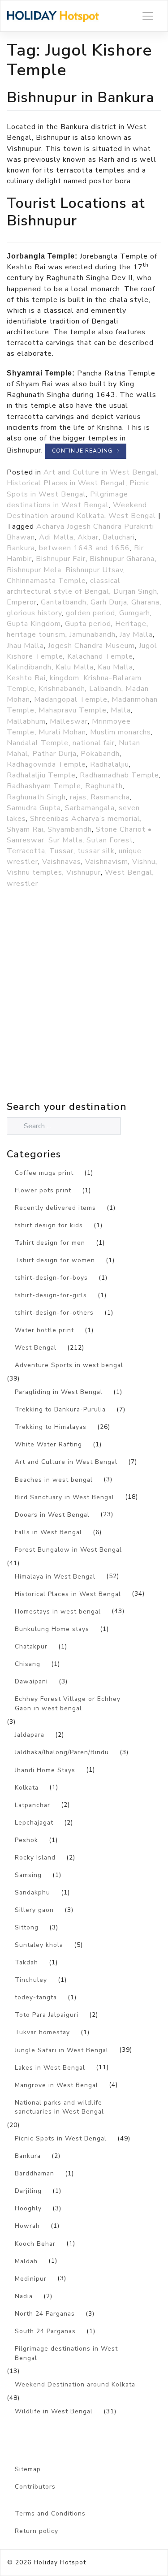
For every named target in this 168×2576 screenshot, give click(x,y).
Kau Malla (115, 667)
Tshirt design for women (55, 1260)
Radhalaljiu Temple (41, 775)
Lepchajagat (34, 1823)
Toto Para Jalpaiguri (47, 2015)
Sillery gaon (34, 1910)
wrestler (22, 884)
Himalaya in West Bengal (55, 1577)
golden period (90, 613)
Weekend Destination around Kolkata (75, 2384)
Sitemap (28, 2469)
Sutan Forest (110, 840)
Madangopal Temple (71, 699)
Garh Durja (109, 602)
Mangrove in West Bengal (56, 2085)
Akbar (88, 537)
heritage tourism (36, 634)
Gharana (145, 602)
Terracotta (26, 851)
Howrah (27, 2226)
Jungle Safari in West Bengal (62, 2050)
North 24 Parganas (45, 2314)
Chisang (28, 1664)
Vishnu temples (34, 872)
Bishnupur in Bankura (80, 97)
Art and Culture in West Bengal (100, 472)
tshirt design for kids (49, 1225)
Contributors (35, 2487)
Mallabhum (26, 721)
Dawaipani (31, 1681)
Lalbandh (105, 689)
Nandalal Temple (38, 743)
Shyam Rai (25, 829)
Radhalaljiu (110, 764)
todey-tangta (36, 1997)
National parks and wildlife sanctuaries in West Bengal (59, 2107)
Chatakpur (31, 1646)
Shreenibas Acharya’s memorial (85, 819)
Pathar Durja (54, 754)
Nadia (24, 2296)
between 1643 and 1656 (84, 548)
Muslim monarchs (121, 732)
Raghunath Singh (36, 797)
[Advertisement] (84, 1014)
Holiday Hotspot (60, 2562)
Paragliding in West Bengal (59, 1392)
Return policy (37, 2531)
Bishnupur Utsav (94, 570)
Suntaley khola (39, 1945)
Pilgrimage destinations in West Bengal (66, 2353)
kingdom (65, 678)
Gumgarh (135, 613)
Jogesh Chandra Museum (91, 646)
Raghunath (104, 786)
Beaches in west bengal (54, 1480)
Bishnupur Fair (61, 559)
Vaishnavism (107, 862)
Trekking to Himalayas (51, 1427)
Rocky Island (35, 1858)
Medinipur (31, 2279)
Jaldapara (30, 1735)
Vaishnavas (62, 862)
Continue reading (86, 451)
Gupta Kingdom (34, 624)
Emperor (22, 602)
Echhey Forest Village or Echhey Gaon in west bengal (68, 1704)
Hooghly (28, 2208)
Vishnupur (84, 872)
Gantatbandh (64, 602)
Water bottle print (44, 1330)
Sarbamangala (90, 808)
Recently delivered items (55, 1208)
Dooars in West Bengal (52, 1515)
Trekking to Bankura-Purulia (60, 1409)
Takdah (26, 1962)
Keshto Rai (26, 678)
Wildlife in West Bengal (54, 2411)
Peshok (26, 1840)
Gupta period (88, 624)
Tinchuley (31, 1980)
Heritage (131, 624)
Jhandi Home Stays (45, 1770)
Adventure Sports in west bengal (69, 1365)
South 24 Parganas (45, 2331)
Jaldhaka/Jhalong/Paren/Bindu (62, 1752)
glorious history (34, 613)
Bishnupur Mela (34, 570)
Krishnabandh (62, 689)
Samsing (28, 1875)
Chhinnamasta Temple (46, 581)
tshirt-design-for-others (54, 1313)
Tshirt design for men (50, 1243)
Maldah (26, 2261)
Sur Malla (65, 840)
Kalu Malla (75, 667)
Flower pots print (43, 1190)
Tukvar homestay (42, 2032)
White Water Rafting (48, 1444)
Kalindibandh (29, 667)
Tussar (61, 851)
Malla (121, 710)
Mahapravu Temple (73, 710)
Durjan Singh (135, 591)
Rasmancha (110, 797)
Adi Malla (56, 537)
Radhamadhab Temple (119, 775)
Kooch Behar (35, 2244)
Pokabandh (100, 754)
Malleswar (69, 721)
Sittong (27, 1927)
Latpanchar (32, 1805)
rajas (78, 797)
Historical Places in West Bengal (66, 483)
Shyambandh (70, 829)
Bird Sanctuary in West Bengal (65, 1497)
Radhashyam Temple (44, 786)
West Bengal (132, 516)
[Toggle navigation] (148, 16)
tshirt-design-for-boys (51, 1278)
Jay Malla (136, 634)
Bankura (21, 548)
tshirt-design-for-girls (51, 1295)
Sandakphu (32, 1892)
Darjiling (28, 2191)
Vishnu (144, 862)
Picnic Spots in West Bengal (61, 2138)
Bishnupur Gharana (122, 559)
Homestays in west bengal (58, 1612)
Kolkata (27, 1788)
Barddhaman (34, 2173)
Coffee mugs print (44, 1173)
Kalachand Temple (100, 656)
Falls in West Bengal (48, 1532)
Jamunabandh (93, 634)
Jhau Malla (25, 646)
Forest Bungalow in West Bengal (68, 1550)
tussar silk (96, 851)
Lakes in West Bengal (50, 2068)
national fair (94, 743)
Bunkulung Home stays (52, 1629)
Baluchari (119, 537)
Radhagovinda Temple (46, 764)
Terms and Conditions (50, 2513)
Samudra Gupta (34, 808)
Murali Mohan (62, 732)
